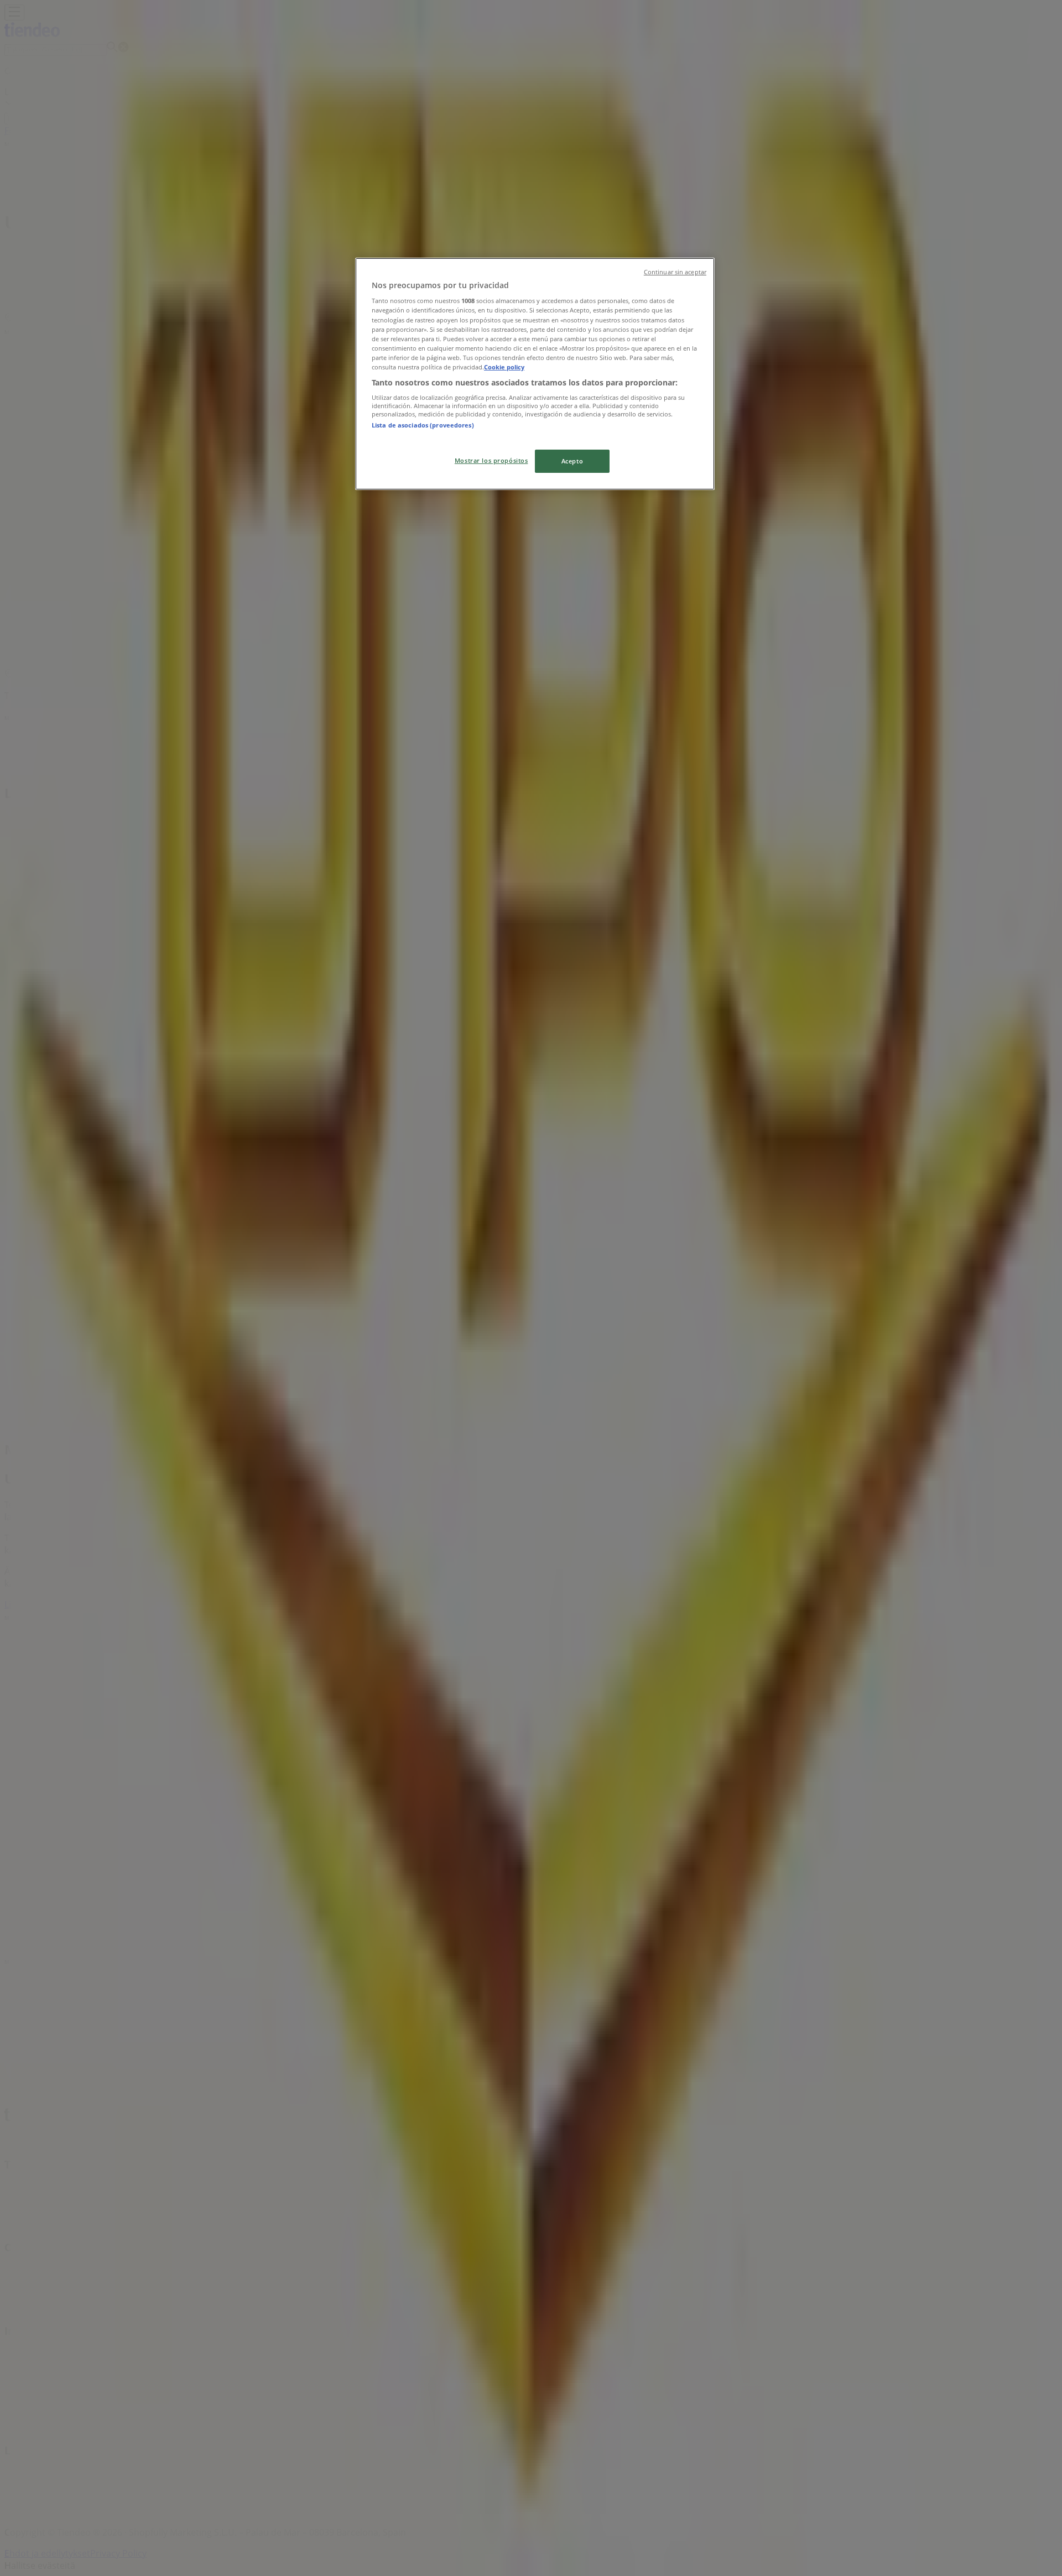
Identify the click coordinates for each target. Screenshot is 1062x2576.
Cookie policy (504, 367)
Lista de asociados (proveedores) (423, 425)
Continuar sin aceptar (675, 272)
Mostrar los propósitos (491, 460)
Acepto (572, 461)
